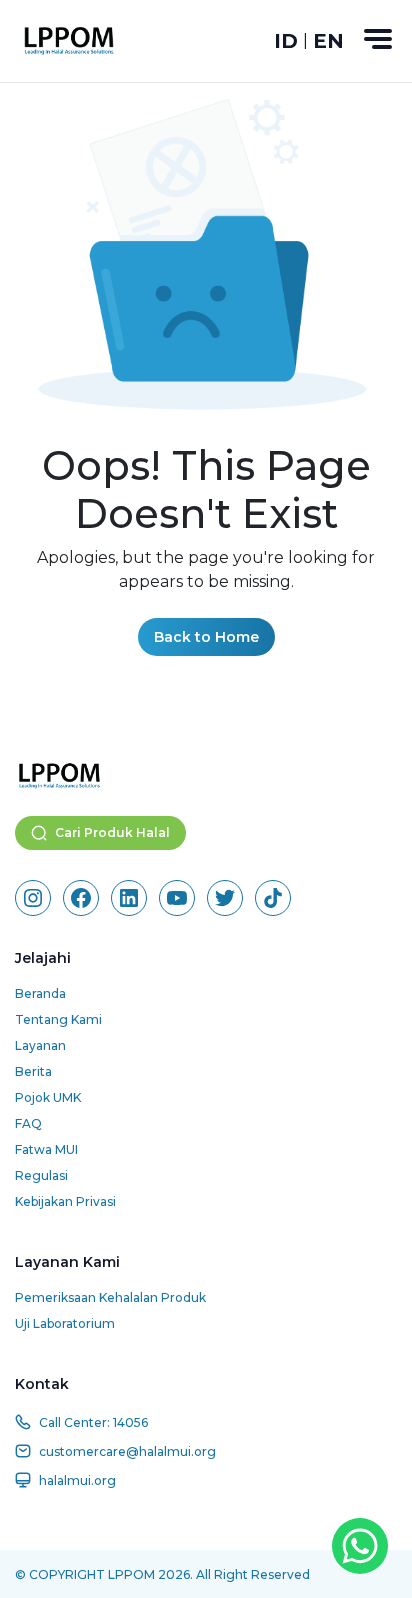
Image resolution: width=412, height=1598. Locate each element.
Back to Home (206, 637)
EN (328, 41)
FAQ (28, 1123)
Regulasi (41, 1175)
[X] (225, 898)
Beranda (40, 993)
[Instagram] (33, 898)
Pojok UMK (48, 1097)
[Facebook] (81, 898)
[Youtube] (177, 898)
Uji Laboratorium (65, 1323)
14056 (130, 1422)
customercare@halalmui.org (127, 1451)
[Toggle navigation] (378, 39)
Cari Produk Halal (112, 832)
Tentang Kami (58, 1019)
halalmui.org (77, 1480)
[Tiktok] (273, 898)
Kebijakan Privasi (65, 1201)
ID (286, 41)
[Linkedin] (129, 898)
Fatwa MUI (46, 1149)
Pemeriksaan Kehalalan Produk (110, 1297)
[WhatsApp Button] (360, 1546)
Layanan (40, 1045)
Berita (33, 1071)
